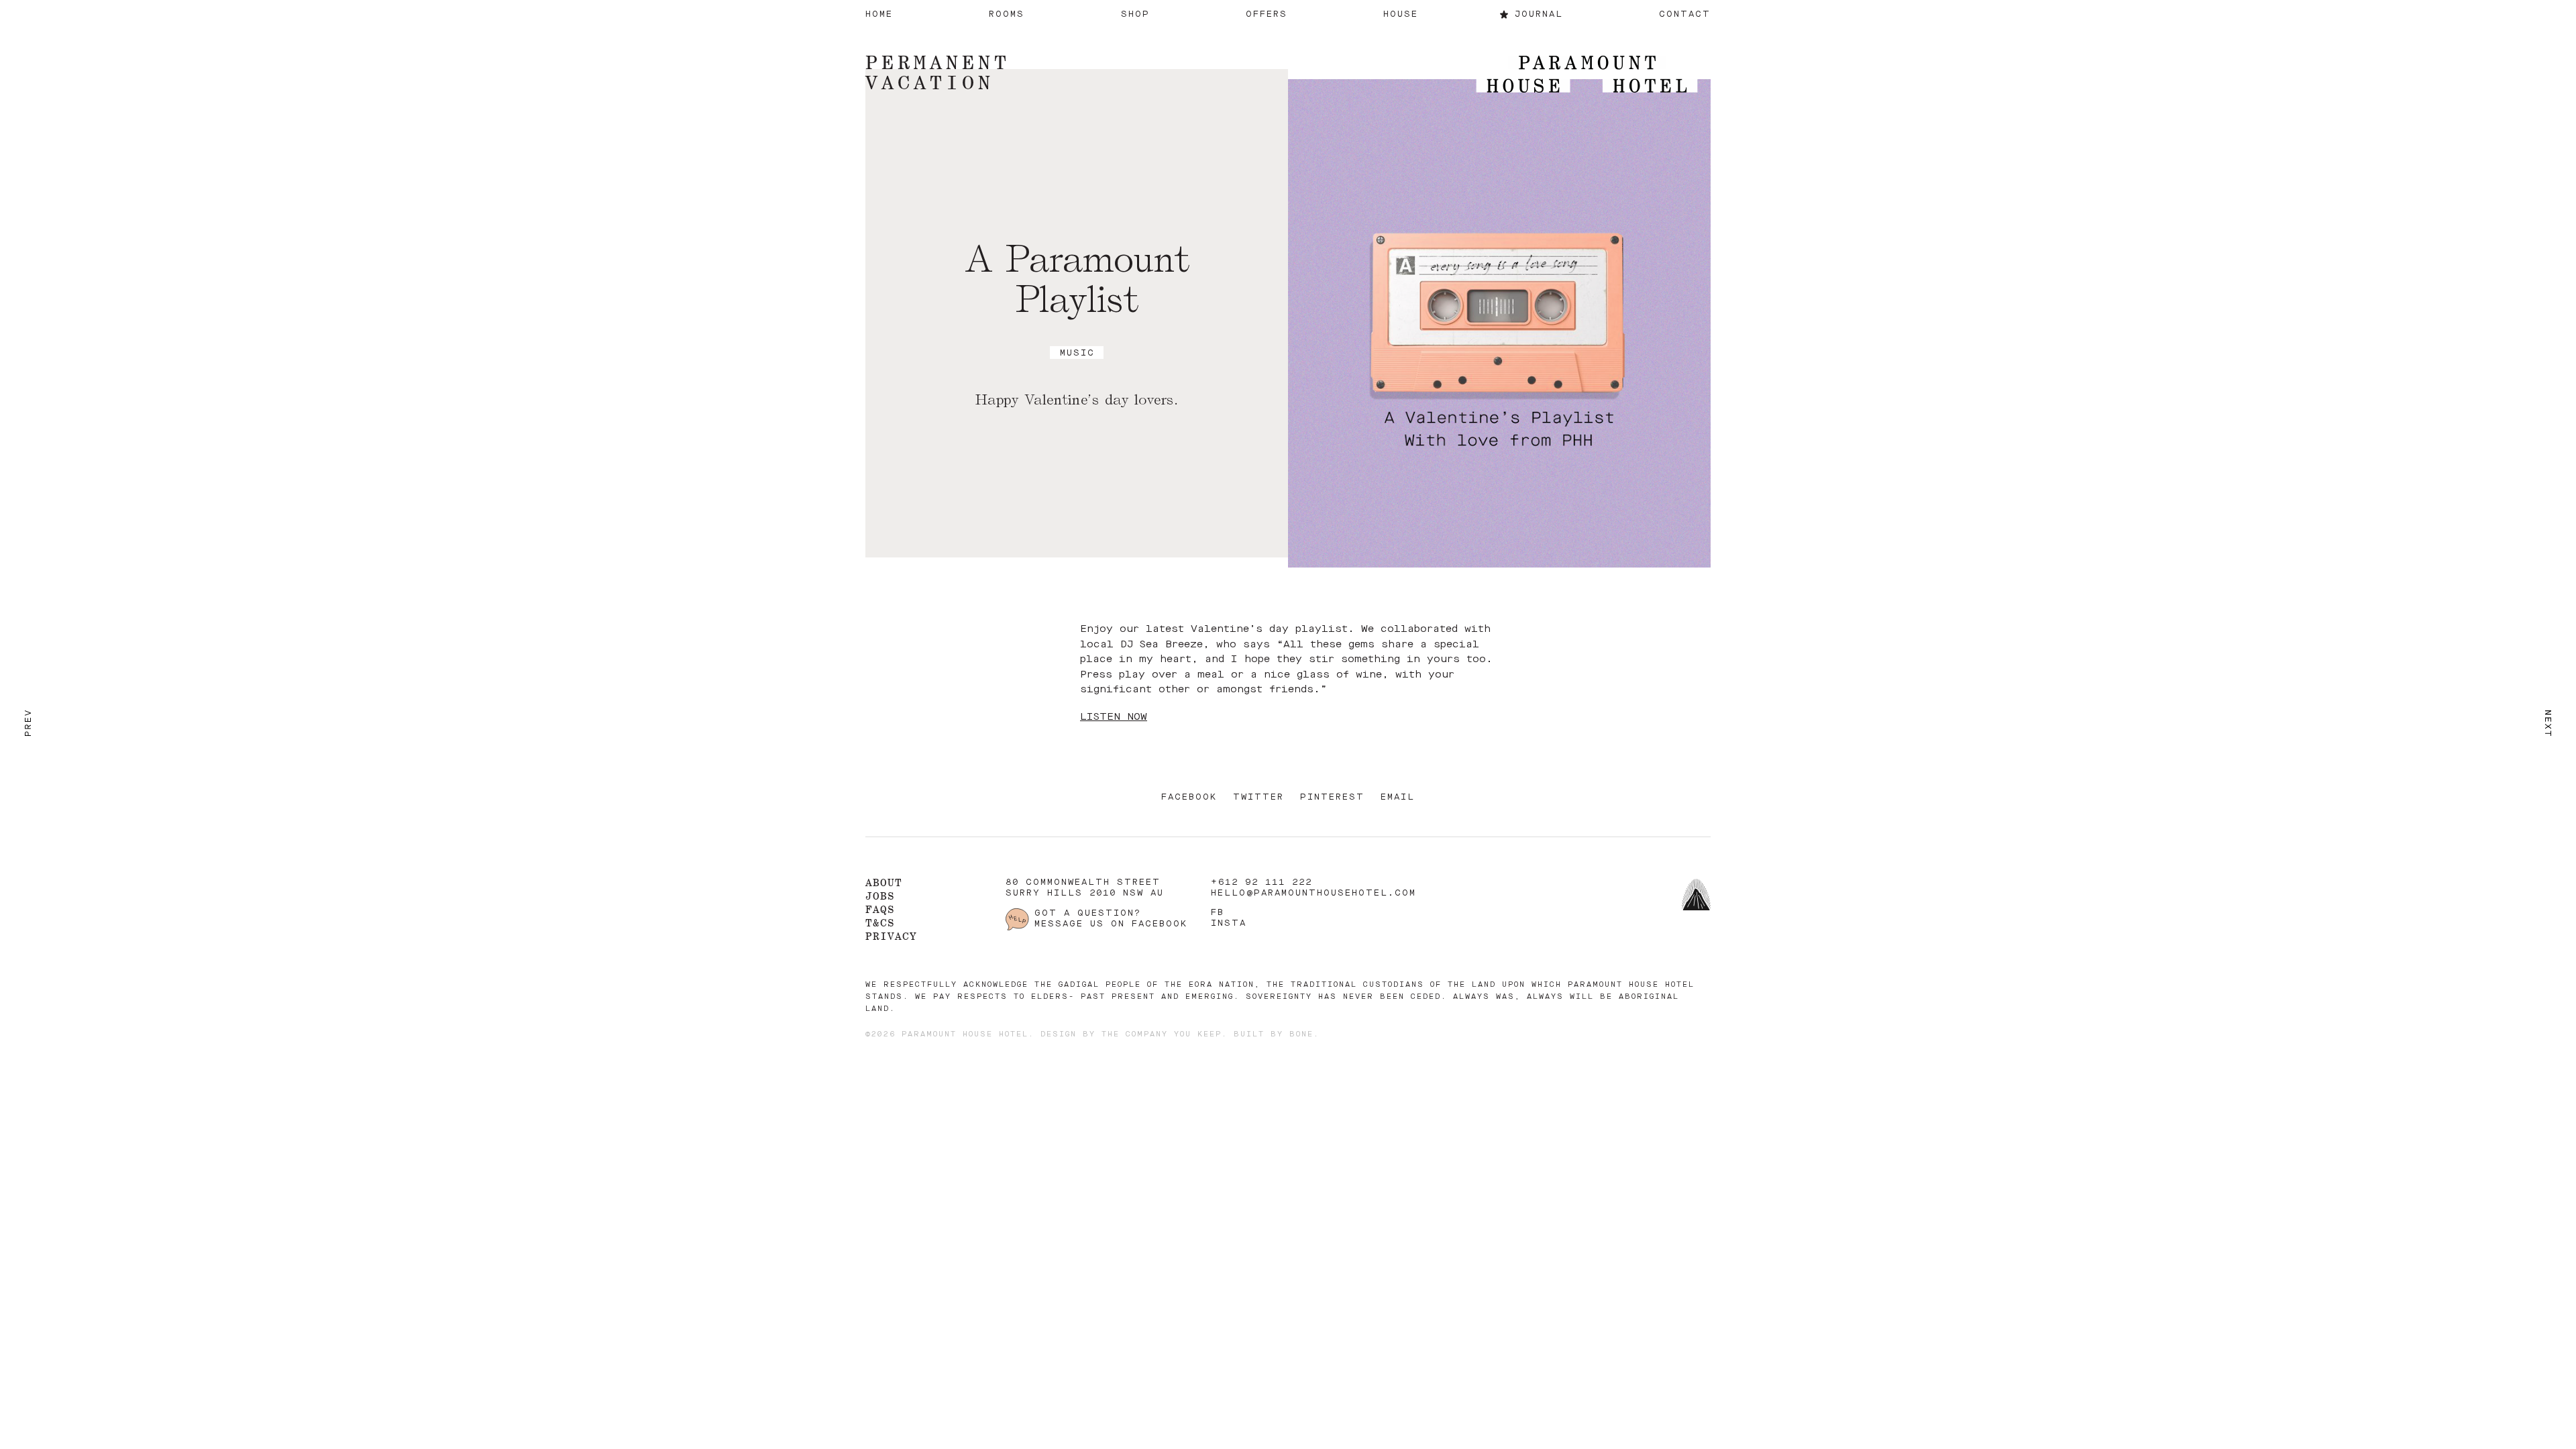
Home (879, 14)
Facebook (1189, 797)
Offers (1267, 14)
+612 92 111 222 (1262, 882)
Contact (1685, 14)
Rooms (1007, 14)
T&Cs (880, 923)
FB (1218, 913)
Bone (1301, 1035)
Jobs (880, 896)
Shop (1135, 14)
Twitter (1258, 797)
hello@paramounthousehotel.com (1313, 893)
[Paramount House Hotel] (1587, 75)
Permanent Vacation (938, 72)
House (1401, 14)
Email (1398, 797)
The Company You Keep (1162, 1035)
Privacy (891, 936)
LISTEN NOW (1114, 717)
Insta (1229, 923)
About (884, 882)
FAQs (880, 909)
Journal (1539, 14)
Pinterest (1332, 797)
